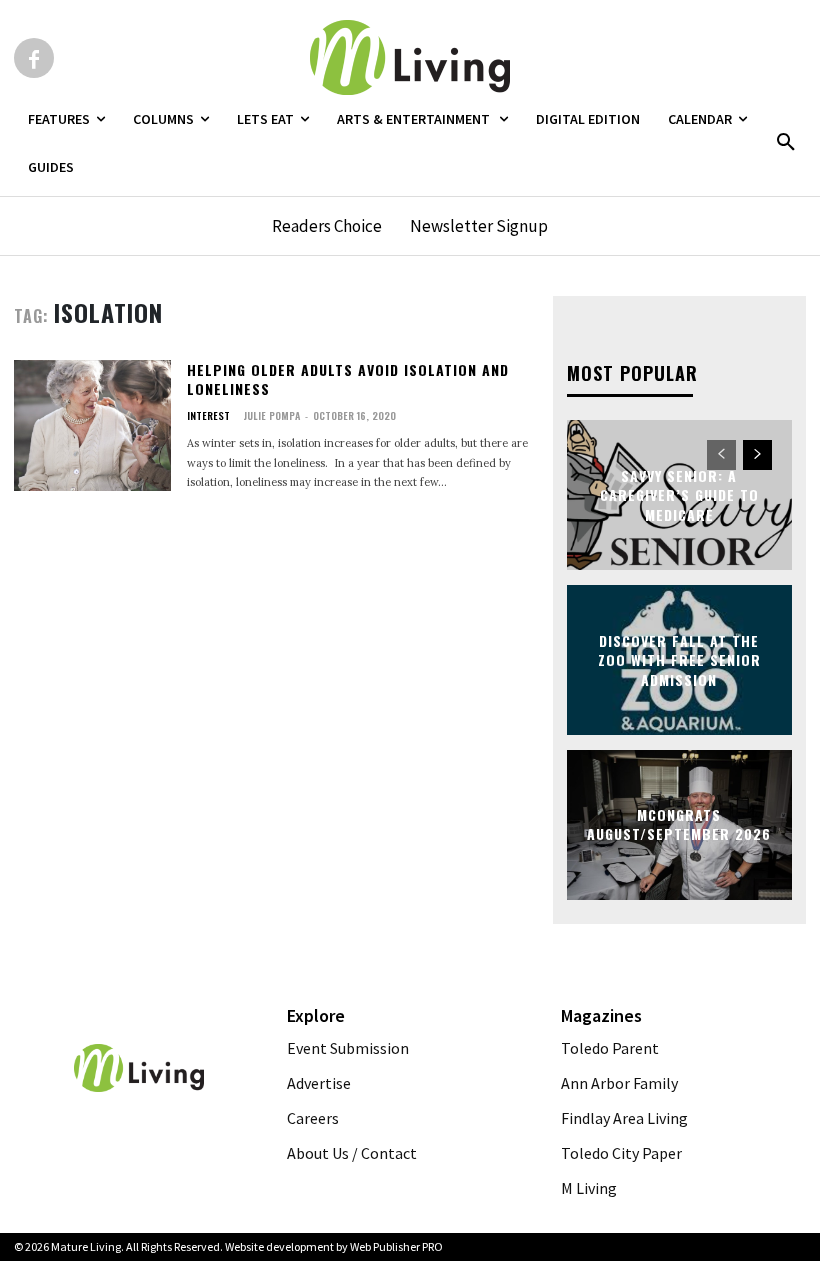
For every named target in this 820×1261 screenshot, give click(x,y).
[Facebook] (34, 58)
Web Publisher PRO (396, 1246)
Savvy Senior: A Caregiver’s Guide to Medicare (679, 494)
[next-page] (757, 455)
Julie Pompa (271, 415)
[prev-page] (721, 455)
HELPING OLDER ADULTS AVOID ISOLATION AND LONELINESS (348, 379)
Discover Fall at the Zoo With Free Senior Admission (679, 659)
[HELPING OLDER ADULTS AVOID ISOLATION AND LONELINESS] (92, 426)
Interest (208, 416)
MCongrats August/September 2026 (679, 824)
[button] (786, 143)
